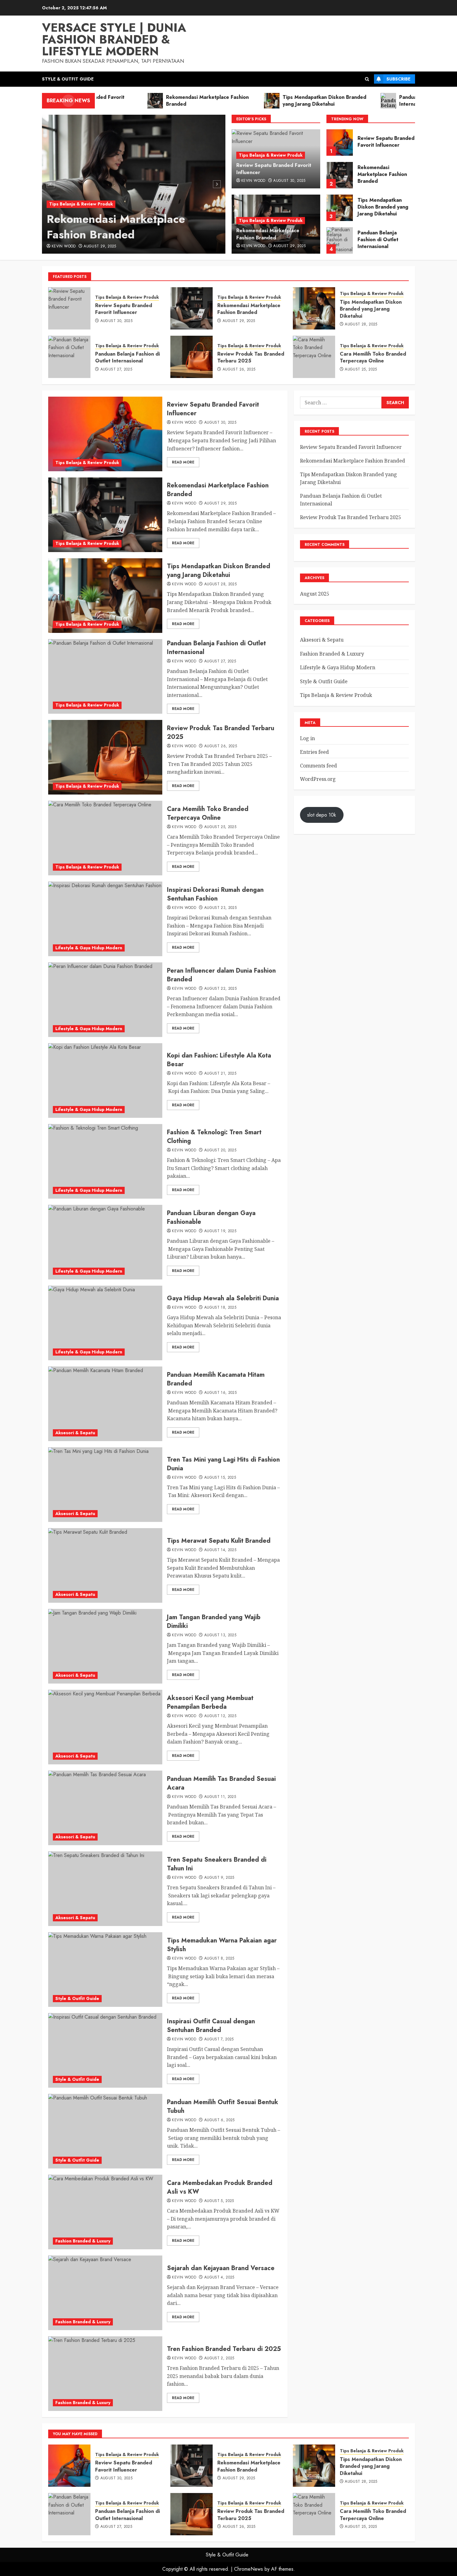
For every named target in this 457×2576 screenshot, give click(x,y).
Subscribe (398, 79)
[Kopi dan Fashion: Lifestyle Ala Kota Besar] (105, 1081)
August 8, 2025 (219, 1959)
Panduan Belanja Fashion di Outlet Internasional (378, 207)
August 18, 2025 (220, 1308)
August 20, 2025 (220, 1150)
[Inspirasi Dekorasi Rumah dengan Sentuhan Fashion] (105, 919)
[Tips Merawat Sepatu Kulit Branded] (105, 1565)
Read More (183, 462)
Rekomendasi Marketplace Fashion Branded (116, 227)
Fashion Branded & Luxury (83, 2241)
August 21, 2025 (220, 1074)
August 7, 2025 (219, 2039)
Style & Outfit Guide (68, 79)
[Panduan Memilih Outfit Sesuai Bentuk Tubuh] (105, 2131)
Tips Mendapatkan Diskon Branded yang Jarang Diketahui (383, 174)
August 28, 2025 (361, 325)
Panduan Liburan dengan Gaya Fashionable (211, 1217)
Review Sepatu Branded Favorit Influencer (274, 169)
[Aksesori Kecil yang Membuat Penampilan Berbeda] (105, 1727)
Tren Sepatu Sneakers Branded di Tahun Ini (217, 1864)
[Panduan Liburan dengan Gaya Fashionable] (105, 1242)
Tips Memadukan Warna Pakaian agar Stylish (222, 1945)
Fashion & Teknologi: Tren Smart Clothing (214, 1137)
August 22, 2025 (220, 989)
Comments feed (319, 766)
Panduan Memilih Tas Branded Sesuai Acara (221, 1783)
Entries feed (314, 752)
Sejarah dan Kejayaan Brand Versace (221, 2268)
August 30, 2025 (289, 181)
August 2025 (315, 594)
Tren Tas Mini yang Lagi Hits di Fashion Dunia (223, 1464)
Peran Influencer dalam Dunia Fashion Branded (221, 975)
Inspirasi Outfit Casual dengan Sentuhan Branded (211, 2026)
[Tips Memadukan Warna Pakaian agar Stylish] (105, 1970)
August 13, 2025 (220, 1635)
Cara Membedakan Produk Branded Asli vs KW (220, 2187)
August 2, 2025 (219, 2358)
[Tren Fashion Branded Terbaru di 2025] (105, 2374)
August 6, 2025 (219, 2120)
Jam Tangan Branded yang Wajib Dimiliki (214, 1622)
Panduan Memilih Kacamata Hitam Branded (216, 1379)
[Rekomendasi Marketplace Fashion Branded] (134, 184)
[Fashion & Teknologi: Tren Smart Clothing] (105, 1161)
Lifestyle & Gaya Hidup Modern (89, 948)
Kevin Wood (64, 247)
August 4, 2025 (219, 2278)
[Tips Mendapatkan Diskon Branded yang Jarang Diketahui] (340, 175)
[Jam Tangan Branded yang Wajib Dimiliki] (105, 1646)
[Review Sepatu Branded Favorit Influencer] (69, 308)
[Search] (367, 79)
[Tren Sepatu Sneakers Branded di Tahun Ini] (105, 1889)
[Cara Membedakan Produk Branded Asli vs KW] (105, 2212)
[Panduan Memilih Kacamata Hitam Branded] (105, 1404)
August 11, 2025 (220, 1797)
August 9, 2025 (219, 1878)
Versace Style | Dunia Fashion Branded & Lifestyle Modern (114, 39)
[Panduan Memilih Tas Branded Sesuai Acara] (105, 1808)
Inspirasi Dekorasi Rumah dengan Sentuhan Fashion (215, 894)
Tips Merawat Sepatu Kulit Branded (219, 1541)
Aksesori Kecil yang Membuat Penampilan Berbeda (210, 1702)
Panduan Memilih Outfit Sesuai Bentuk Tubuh (223, 2106)
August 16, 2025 (220, 1393)
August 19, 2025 (220, 1231)
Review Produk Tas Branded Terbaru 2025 (385, 240)
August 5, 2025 (219, 2201)
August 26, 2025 (239, 370)
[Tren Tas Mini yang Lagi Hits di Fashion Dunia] (105, 1485)
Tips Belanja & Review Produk (81, 204)
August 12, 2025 (220, 1716)
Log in (307, 738)
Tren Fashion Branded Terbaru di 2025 (224, 2349)
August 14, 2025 (220, 1550)
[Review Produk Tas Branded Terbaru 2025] (340, 240)
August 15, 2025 (220, 1478)
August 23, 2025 (220, 908)
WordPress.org (318, 779)
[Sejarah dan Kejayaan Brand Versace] (105, 2293)
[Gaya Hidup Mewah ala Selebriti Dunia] (105, 1323)
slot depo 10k (322, 815)
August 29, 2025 (100, 247)
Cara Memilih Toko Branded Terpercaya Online (373, 357)
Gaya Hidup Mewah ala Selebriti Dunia (223, 1298)
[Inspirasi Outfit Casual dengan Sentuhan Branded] (105, 2050)
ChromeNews (249, 2569)
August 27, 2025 (116, 370)
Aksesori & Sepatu (75, 1433)
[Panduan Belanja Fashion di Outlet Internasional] (340, 208)
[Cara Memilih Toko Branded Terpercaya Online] (314, 357)
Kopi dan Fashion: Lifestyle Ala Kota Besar (219, 1060)
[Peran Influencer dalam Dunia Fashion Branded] (105, 1000)
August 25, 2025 (361, 370)
